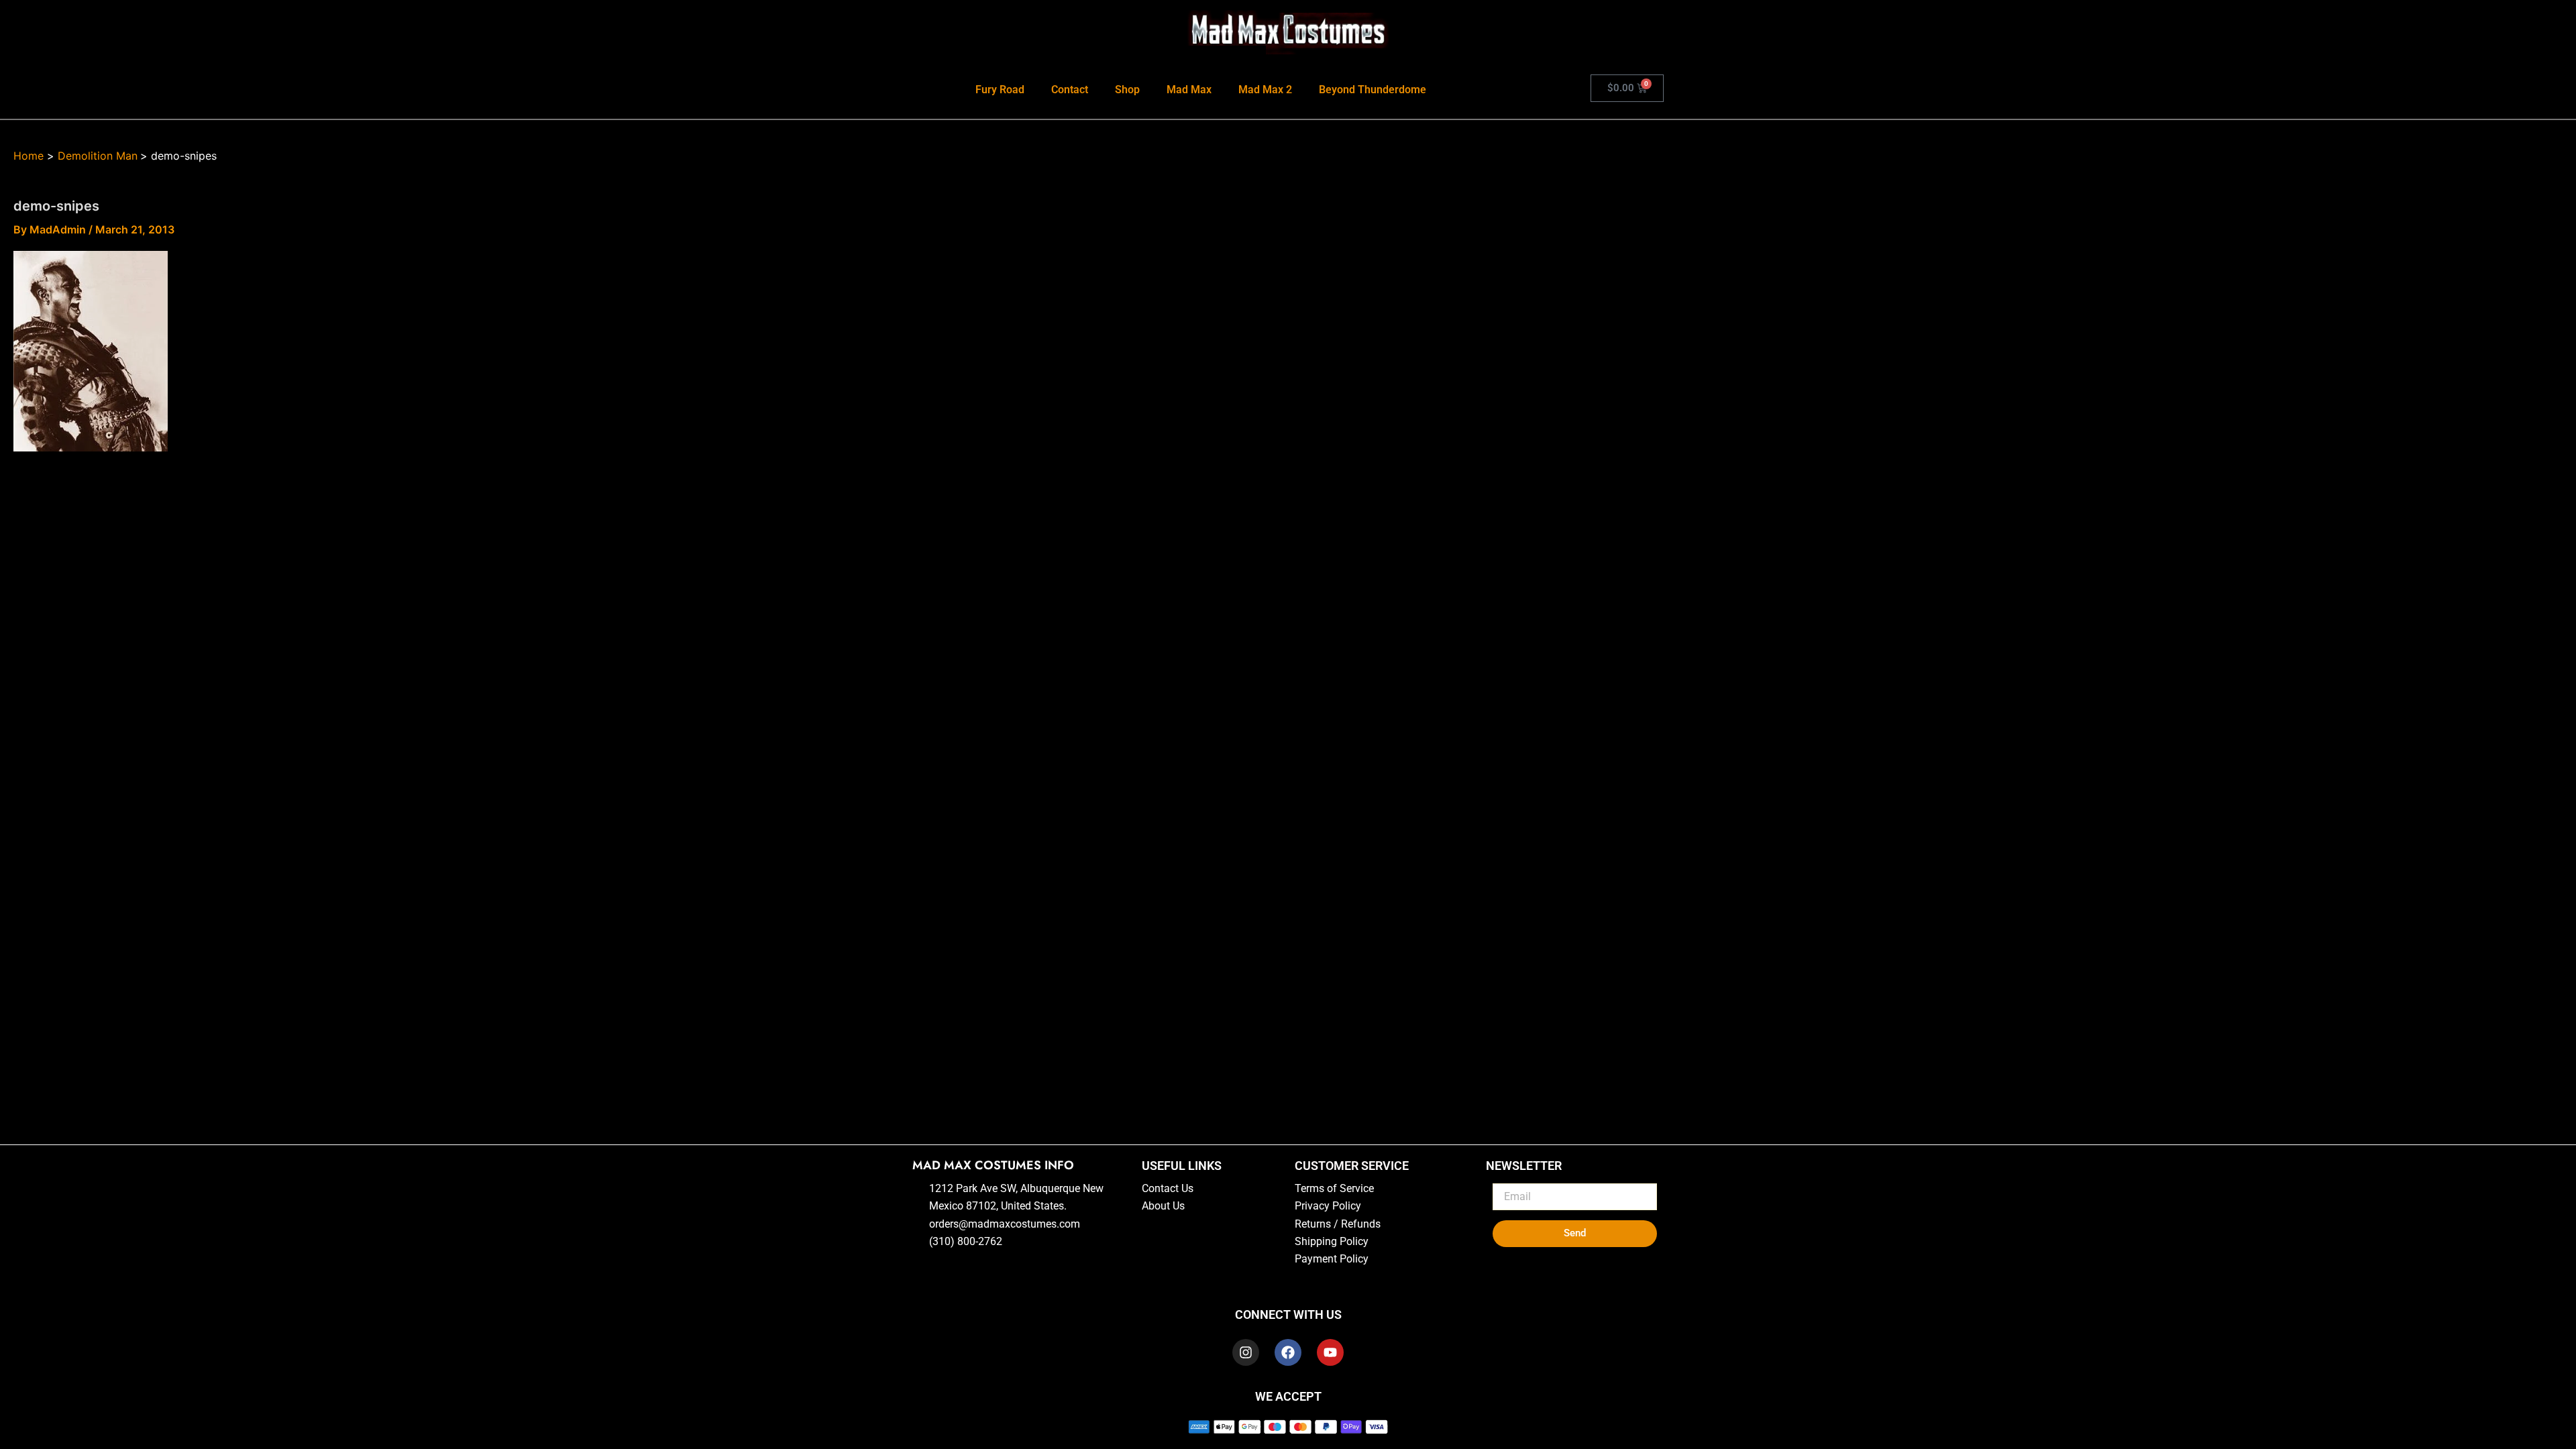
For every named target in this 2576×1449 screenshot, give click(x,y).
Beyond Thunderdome (1373, 90)
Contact (1070, 90)
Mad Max (1189, 90)
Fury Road (1000, 90)
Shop (1127, 90)
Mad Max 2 (1265, 90)
